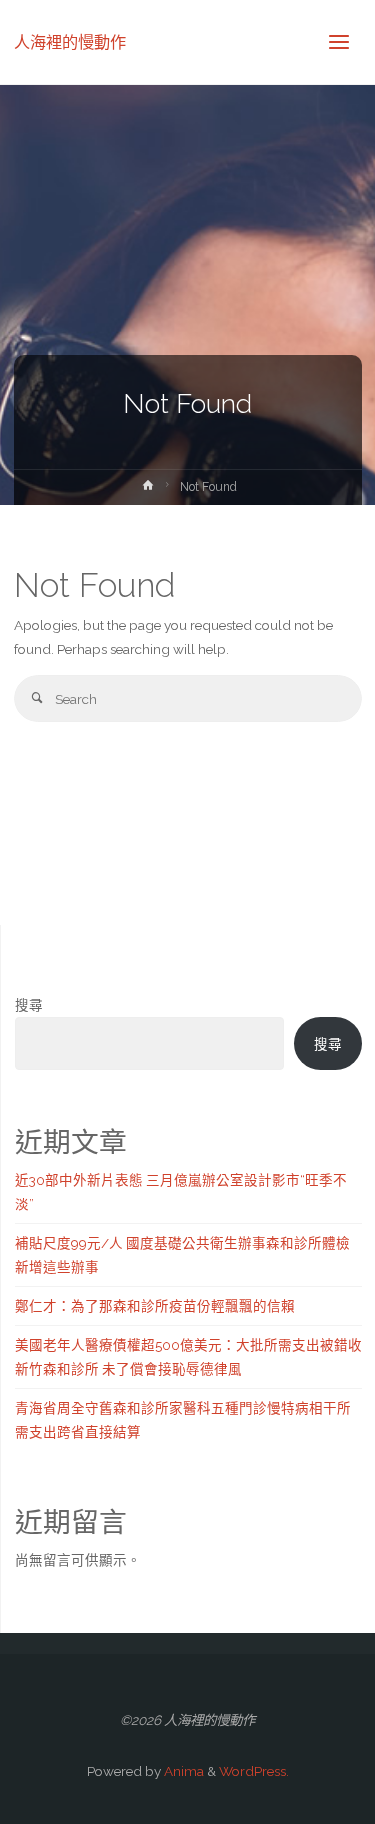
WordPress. (254, 1771)
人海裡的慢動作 (70, 41)
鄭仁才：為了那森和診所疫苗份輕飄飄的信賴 (155, 1306)
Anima (182, 1771)
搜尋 (29, 1005)
